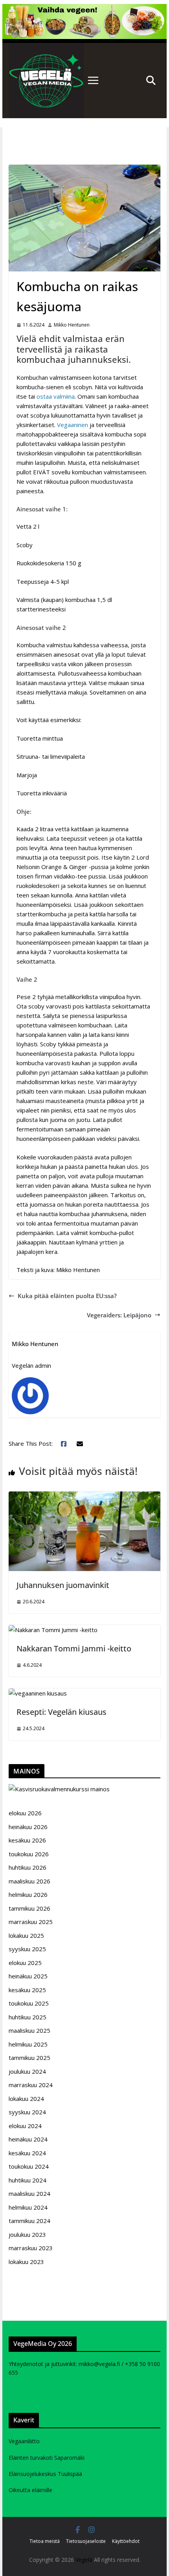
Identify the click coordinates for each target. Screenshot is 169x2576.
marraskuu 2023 (31, 2248)
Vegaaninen (73, 425)
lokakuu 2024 (26, 2099)
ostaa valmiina (56, 396)
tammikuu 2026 (29, 1908)
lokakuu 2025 (26, 1935)
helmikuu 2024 (28, 2207)
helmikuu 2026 (28, 1894)
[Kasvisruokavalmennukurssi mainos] (59, 1789)
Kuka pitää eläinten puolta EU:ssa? (67, 1296)
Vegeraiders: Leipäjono (119, 1315)
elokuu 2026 (25, 1813)
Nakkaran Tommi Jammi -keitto (74, 1648)
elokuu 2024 (25, 2126)
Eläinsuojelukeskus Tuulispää (45, 2474)
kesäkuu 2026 (27, 1840)
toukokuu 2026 (29, 1854)
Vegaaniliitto (24, 2441)
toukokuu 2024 (29, 2166)
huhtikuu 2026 (28, 1867)
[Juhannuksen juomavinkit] (84, 1496)
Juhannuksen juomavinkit (63, 1585)
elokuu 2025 (25, 1963)
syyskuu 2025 (27, 1949)
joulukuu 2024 (27, 2071)
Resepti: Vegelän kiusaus (62, 1712)
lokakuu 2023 (26, 2262)
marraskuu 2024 (31, 2085)
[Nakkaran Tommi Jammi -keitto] (53, 1630)
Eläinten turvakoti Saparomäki (47, 2458)
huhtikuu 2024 (28, 2180)
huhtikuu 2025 (28, 2017)
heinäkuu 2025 (28, 1976)
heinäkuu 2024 (28, 2139)
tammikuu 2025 (29, 2058)
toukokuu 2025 (29, 2003)
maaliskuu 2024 (29, 2193)
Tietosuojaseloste (86, 2541)
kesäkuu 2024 (27, 2153)
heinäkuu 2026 (28, 1827)
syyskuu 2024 (27, 2112)
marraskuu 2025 (31, 1922)
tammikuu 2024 (29, 2221)
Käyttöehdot (126, 2541)
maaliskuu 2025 (29, 2030)
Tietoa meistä (45, 2541)
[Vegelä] (46, 80)
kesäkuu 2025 (27, 1990)
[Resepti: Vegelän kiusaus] (38, 1693)
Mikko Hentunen (72, 325)
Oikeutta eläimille (30, 2490)
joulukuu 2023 (27, 2234)
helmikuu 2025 (28, 2044)
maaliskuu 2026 (29, 1881)
